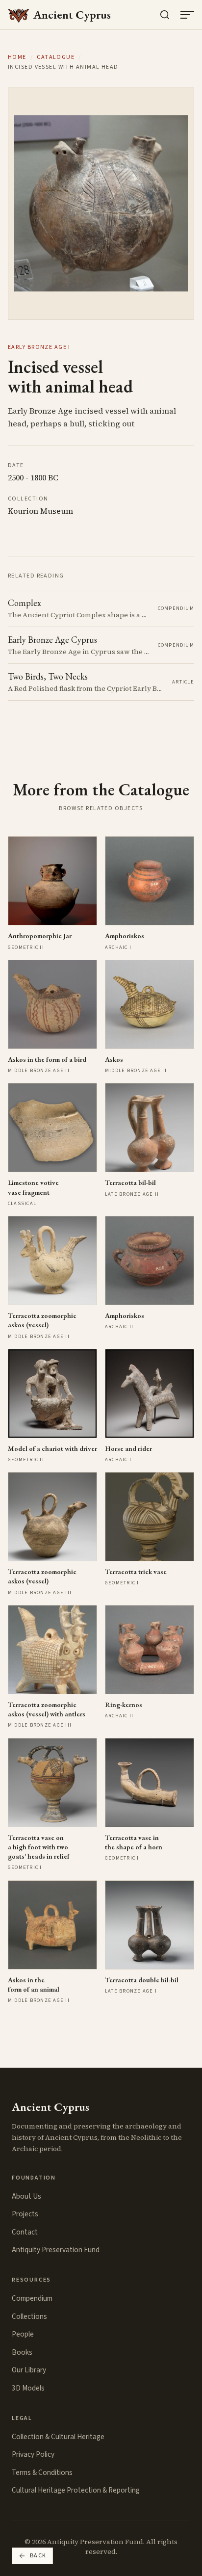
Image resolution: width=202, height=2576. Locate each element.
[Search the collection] (165, 15)
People (23, 2334)
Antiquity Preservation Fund (56, 2250)
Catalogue (56, 57)
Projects (25, 2214)
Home (17, 57)
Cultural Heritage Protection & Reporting (76, 2490)
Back (38, 2556)
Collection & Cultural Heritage (58, 2437)
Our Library (29, 2370)
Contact (25, 2232)
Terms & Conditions (42, 2472)
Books (22, 2352)
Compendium (32, 2298)
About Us (26, 2196)
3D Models (28, 2388)
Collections (29, 2316)
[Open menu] (187, 15)
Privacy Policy (33, 2454)
